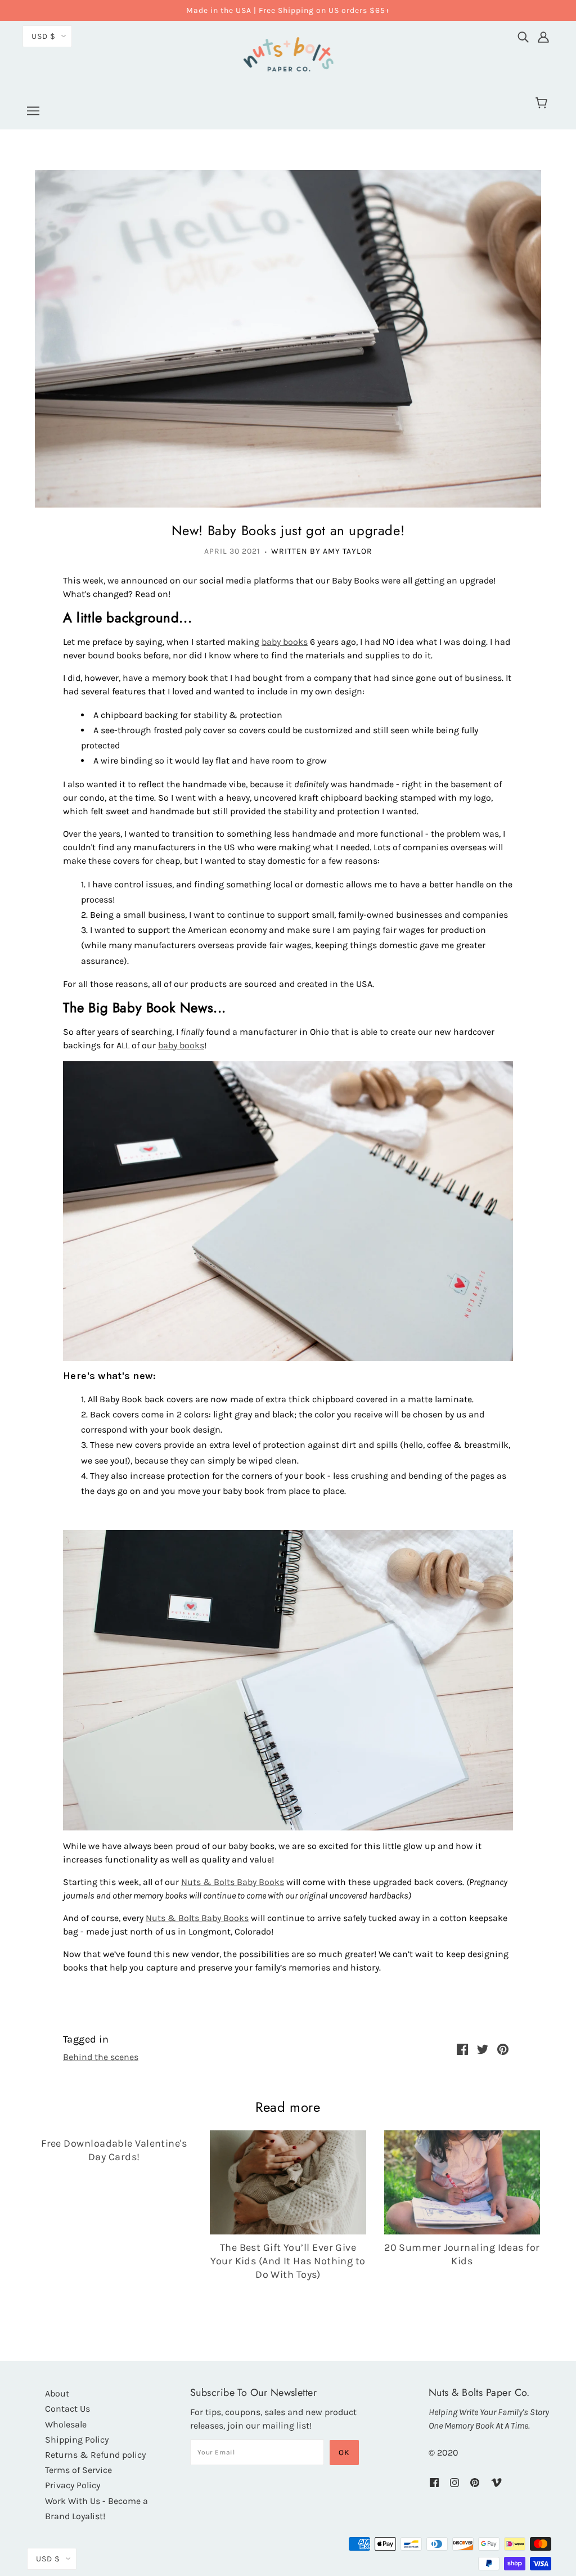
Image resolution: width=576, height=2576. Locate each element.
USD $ (44, 36)
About (57, 2393)
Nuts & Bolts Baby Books (233, 1882)
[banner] (288, 53)
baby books (285, 642)
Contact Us (67, 2409)
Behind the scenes (101, 2057)
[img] (523, 34)
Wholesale (66, 2424)
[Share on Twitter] (483, 2048)
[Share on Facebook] (462, 2048)
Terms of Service (78, 2470)
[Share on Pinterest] (503, 2048)
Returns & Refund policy (95, 2455)
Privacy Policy (73, 2485)
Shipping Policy (77, 2440)
